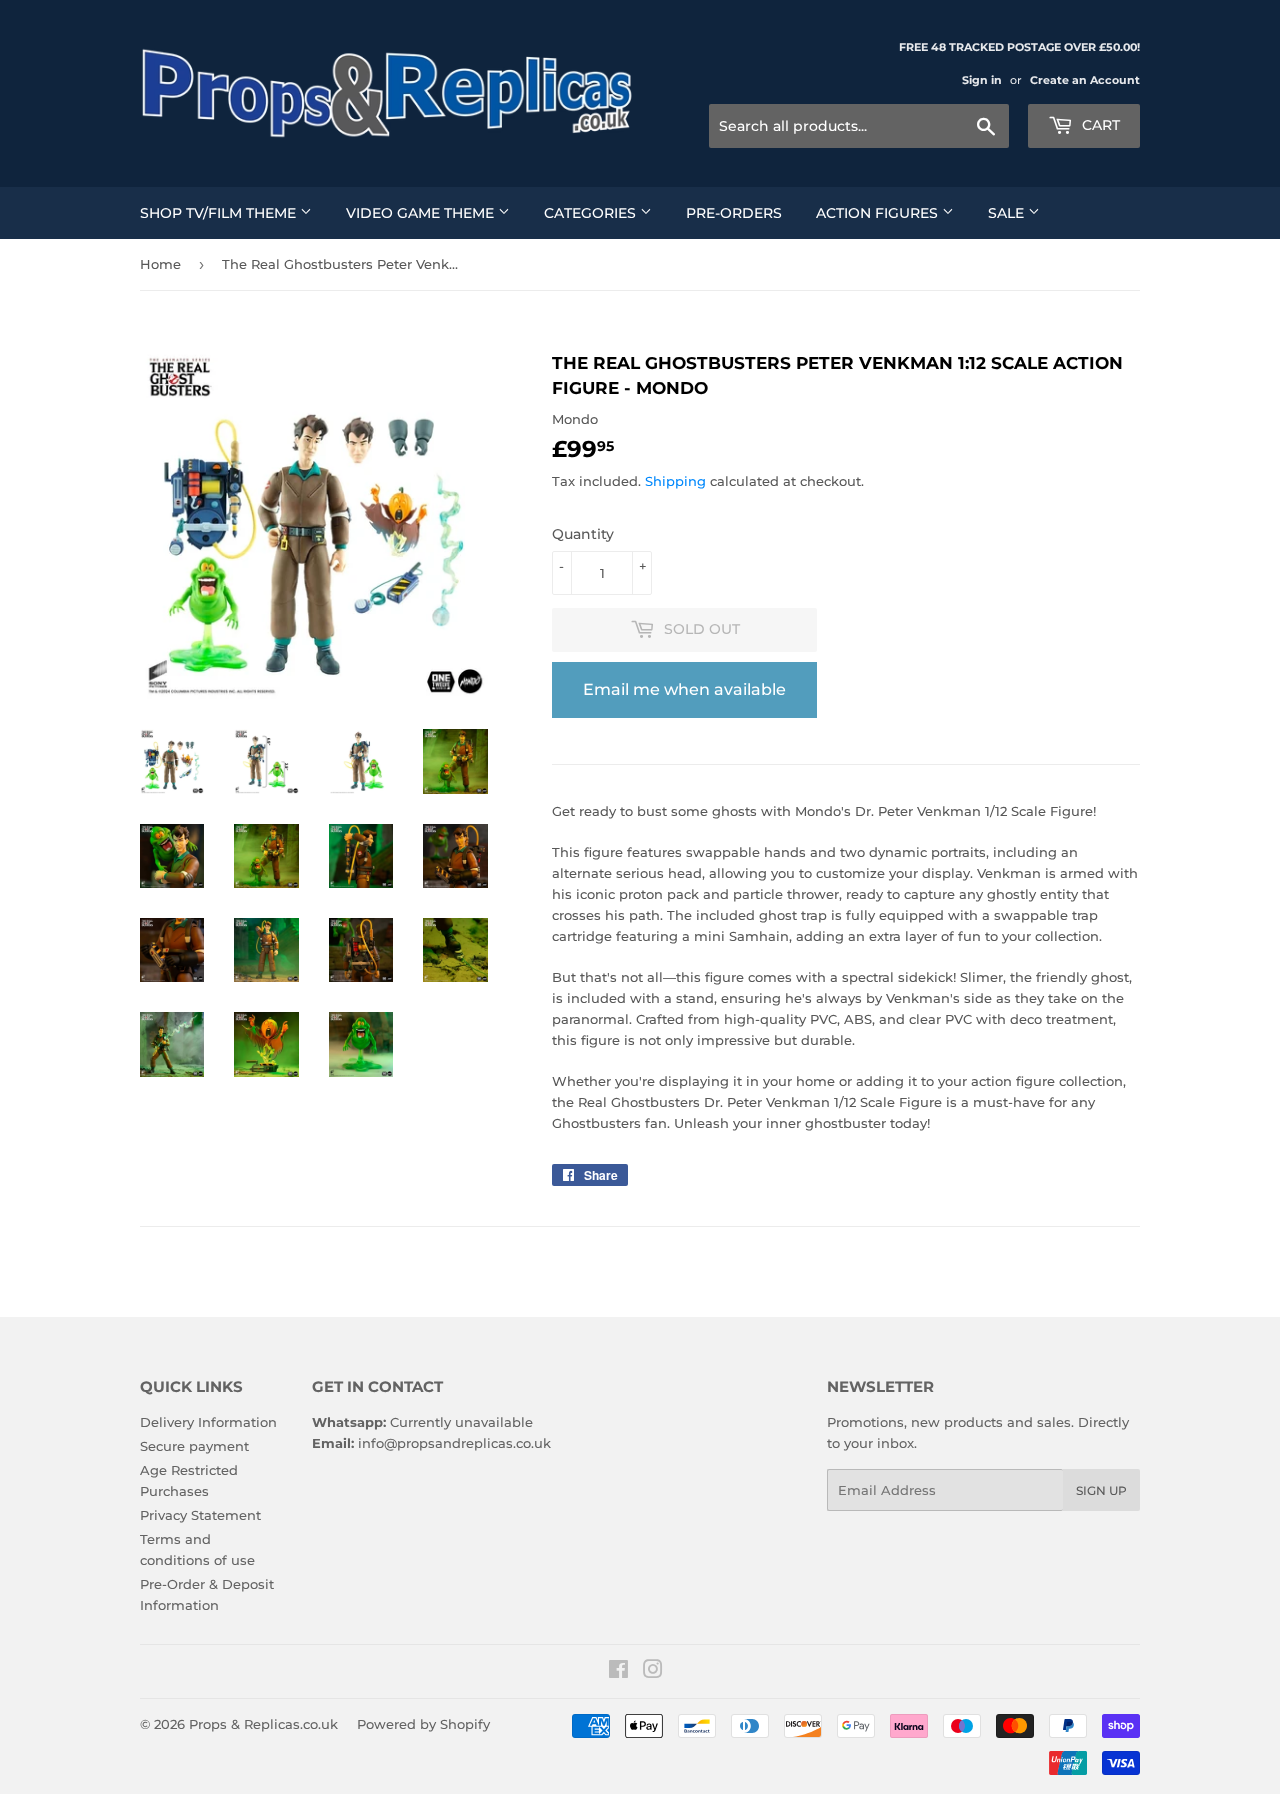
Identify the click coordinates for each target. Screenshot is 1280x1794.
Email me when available (684, 689)
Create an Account (1085, 80)
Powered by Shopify (423, 1724)
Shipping (675, 481)
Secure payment (194, 1446)
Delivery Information (208, 1422)
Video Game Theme (422, 213)
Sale (1008, 213)
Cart (1099, 125)
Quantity (583, 534)
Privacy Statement (200, 1515)
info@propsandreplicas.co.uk (454, 1443)
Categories (592, 213)
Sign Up (1101, 1490)
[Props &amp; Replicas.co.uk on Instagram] (653, 1672)
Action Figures (879, 213)
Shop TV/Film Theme (220, 213)
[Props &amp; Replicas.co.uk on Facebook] (618, 1672)
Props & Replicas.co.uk (263, 1724)
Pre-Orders (734, 213)
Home (160, 264)
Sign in (982, 80)
